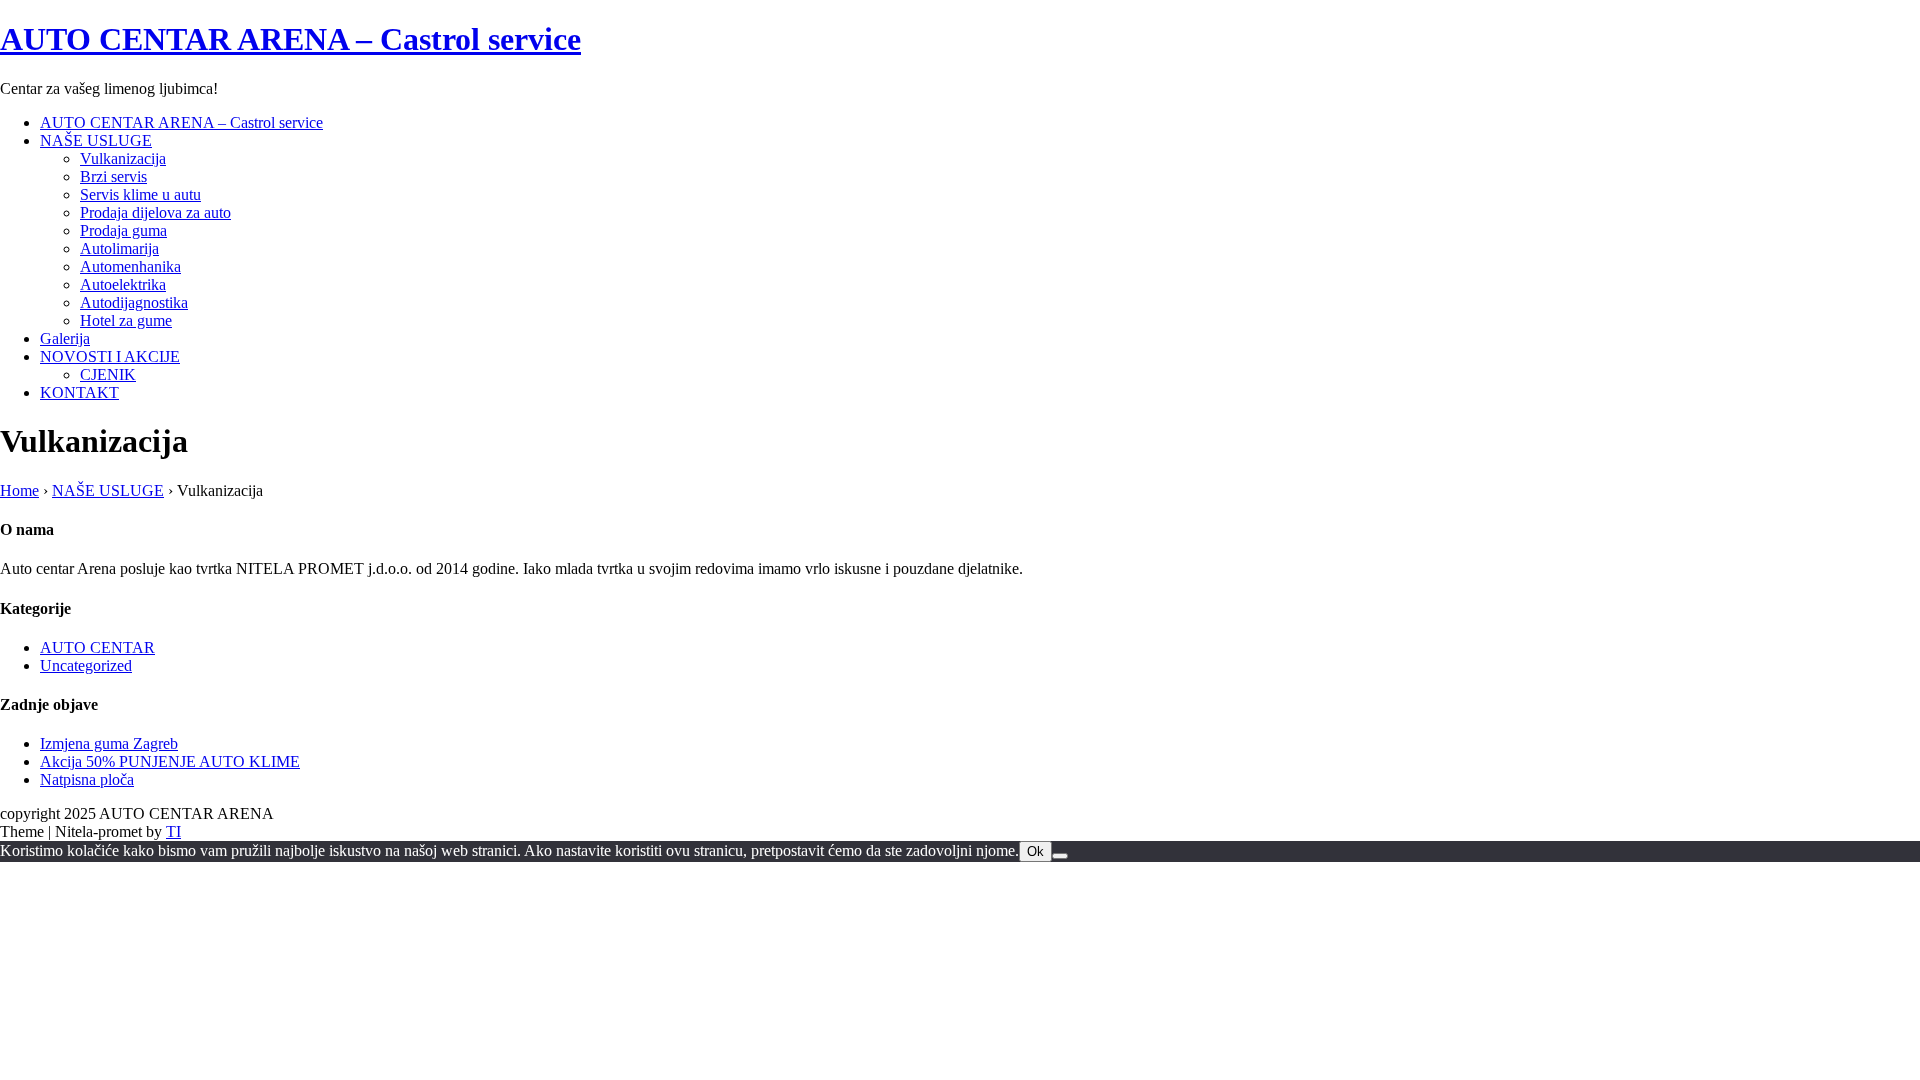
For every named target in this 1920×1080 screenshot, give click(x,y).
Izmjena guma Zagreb (109, 743)
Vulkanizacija (123, 158)
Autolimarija (119, 248)
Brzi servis (113, 176)
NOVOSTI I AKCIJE (110, 356)
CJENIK (108, 374)
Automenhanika (130, 266)
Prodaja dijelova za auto (155, 212)
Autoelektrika (123, 284)
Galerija (65, 338)
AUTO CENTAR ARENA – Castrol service (290, 39)
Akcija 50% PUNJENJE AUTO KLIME (170, 761)
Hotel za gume (126, 320)
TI (173, 831)
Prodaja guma (123, 230)
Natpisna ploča (87, 779)
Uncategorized (86, 665)
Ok (1035, 851)
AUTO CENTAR (97, 647)
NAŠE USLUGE (96, 140)
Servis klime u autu (140, 194)
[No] (1060, 856)
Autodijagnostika (134, 302)
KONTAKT (79, 392)
